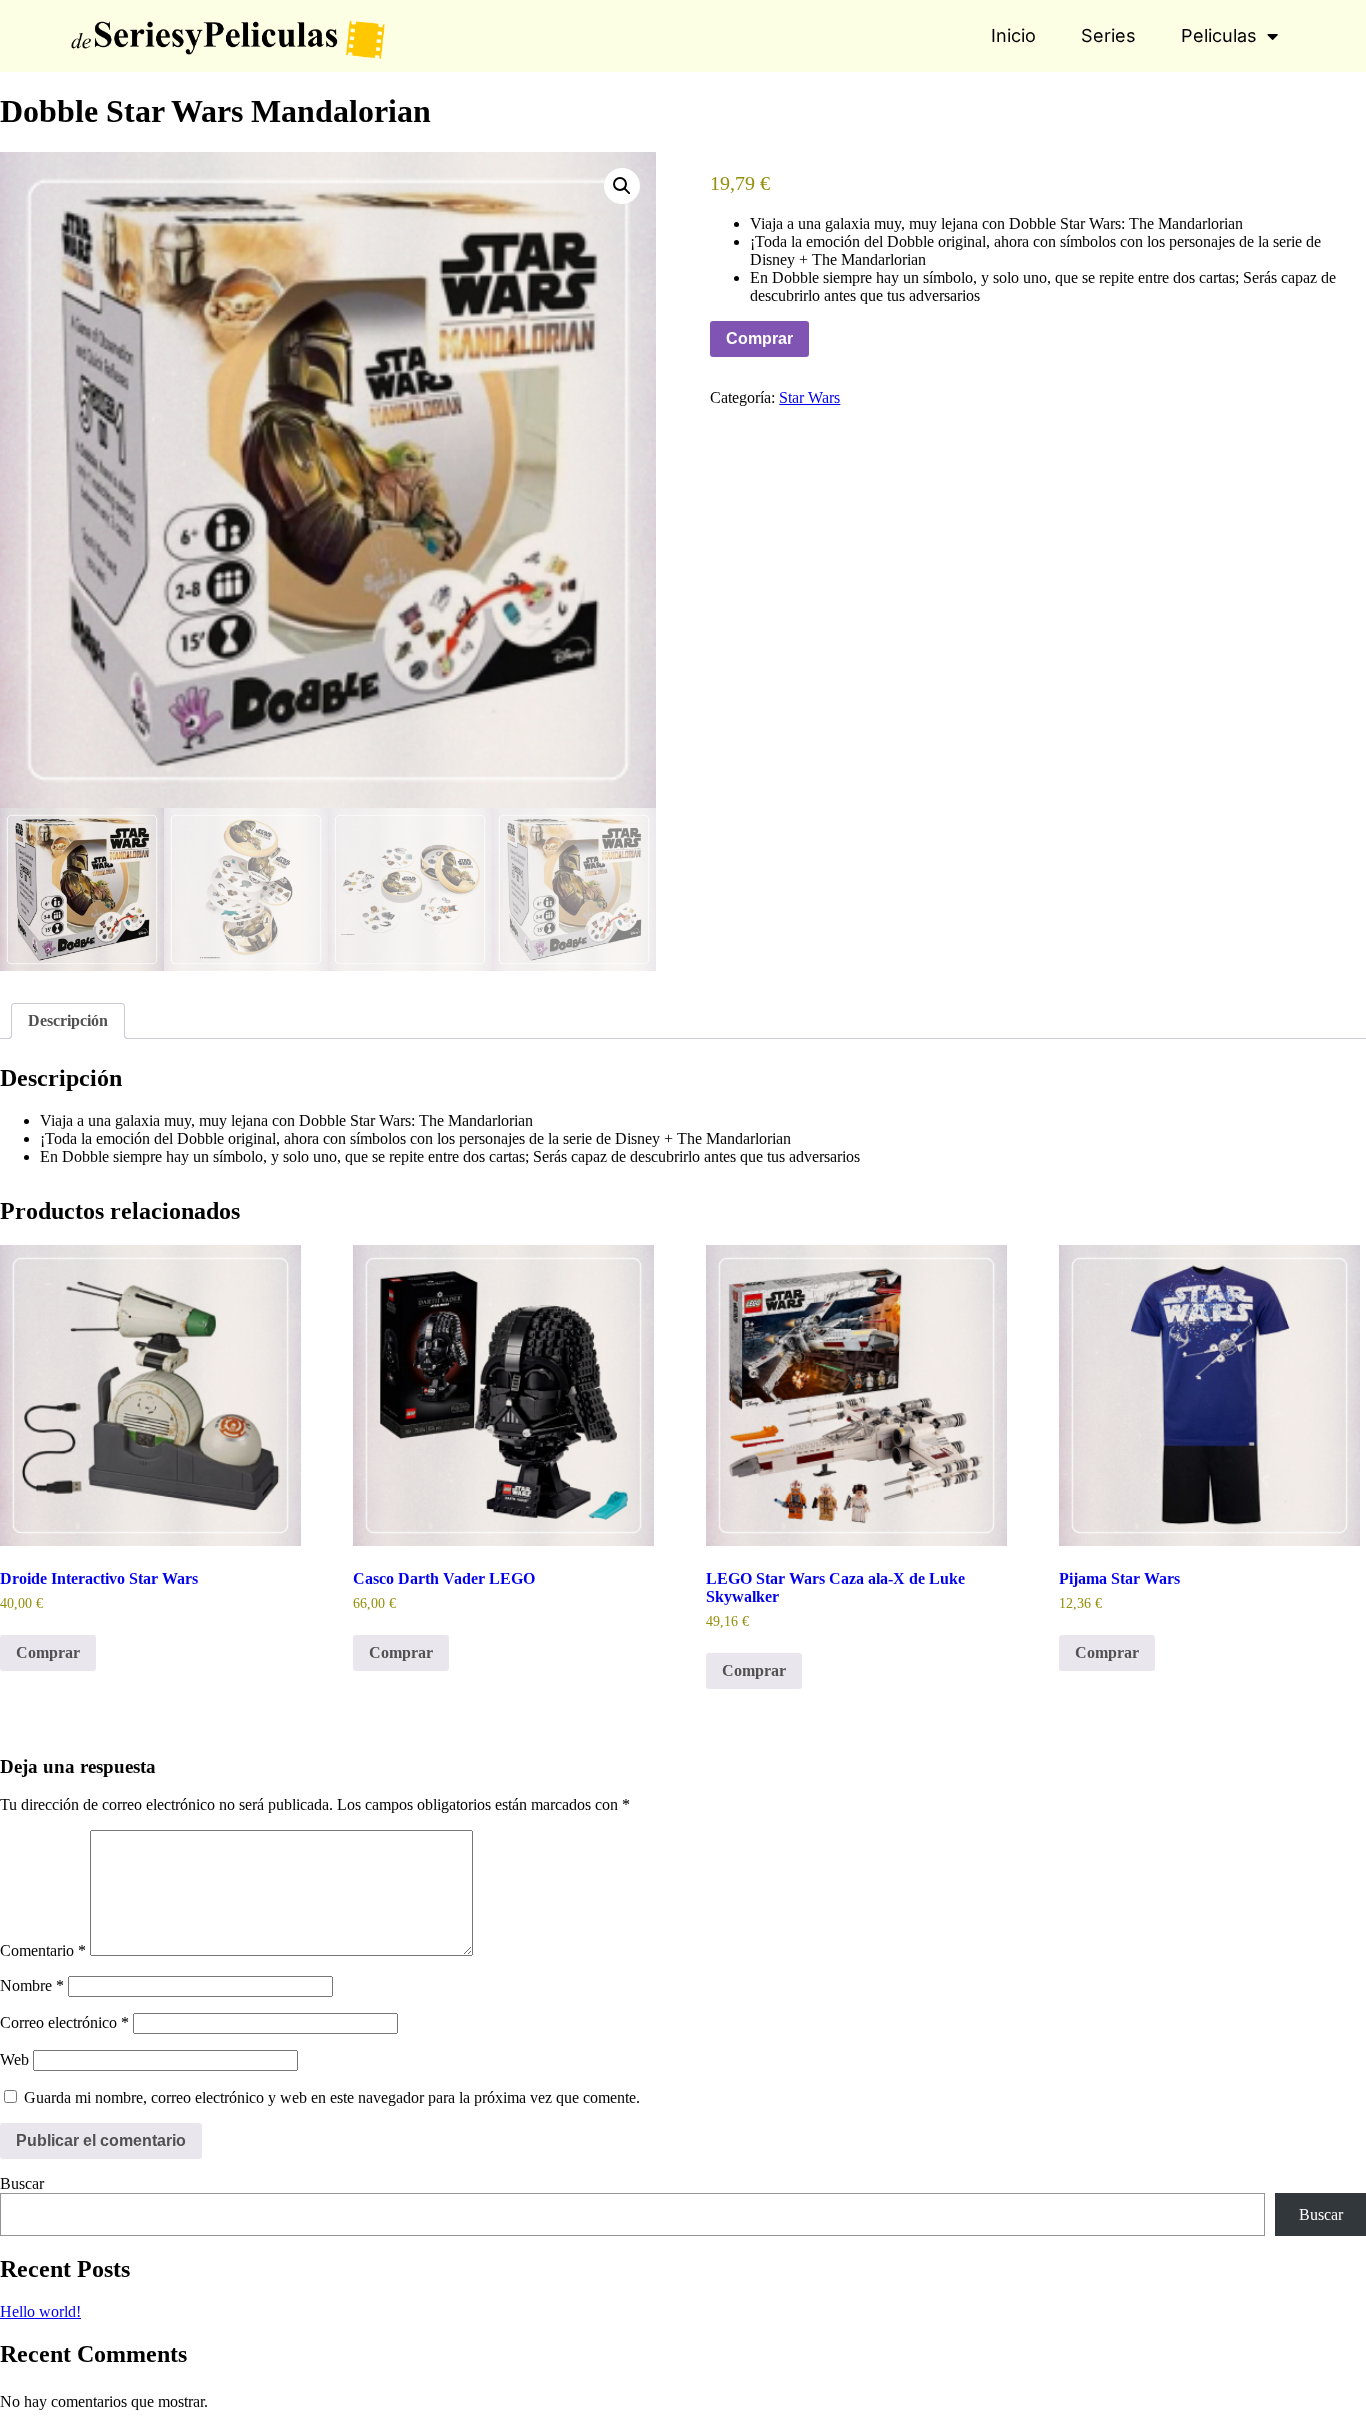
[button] (622, 186)
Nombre (32, 1985)
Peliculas (1219, 35)
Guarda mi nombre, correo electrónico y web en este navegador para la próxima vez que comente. (332, 2097)
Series (1108, 35)
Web (14, 2059)
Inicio (1013, 35)
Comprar (759, 338)
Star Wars (809, 397)
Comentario (43, 1950)
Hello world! (40, 2311)
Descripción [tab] (68, 1020)
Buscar (22, 2183)
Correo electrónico (64, 2022)
